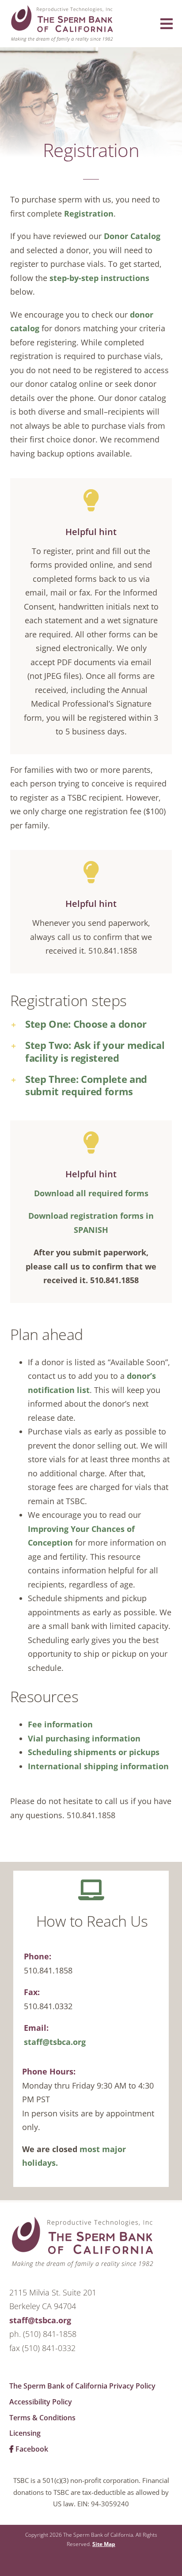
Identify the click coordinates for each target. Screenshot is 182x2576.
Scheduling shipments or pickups (94, 1752)
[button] (91, 1024)
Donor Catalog (132, 236)
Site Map (104, 2544)
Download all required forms (91, 1193)
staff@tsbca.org (55, 2042)
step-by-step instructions (99, 278)
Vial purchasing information (84, 1738)
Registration (89, 213)
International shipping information (98, 1766)
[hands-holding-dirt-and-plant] (83, 2220)
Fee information (60, 1724)
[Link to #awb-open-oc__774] (167, 24)
